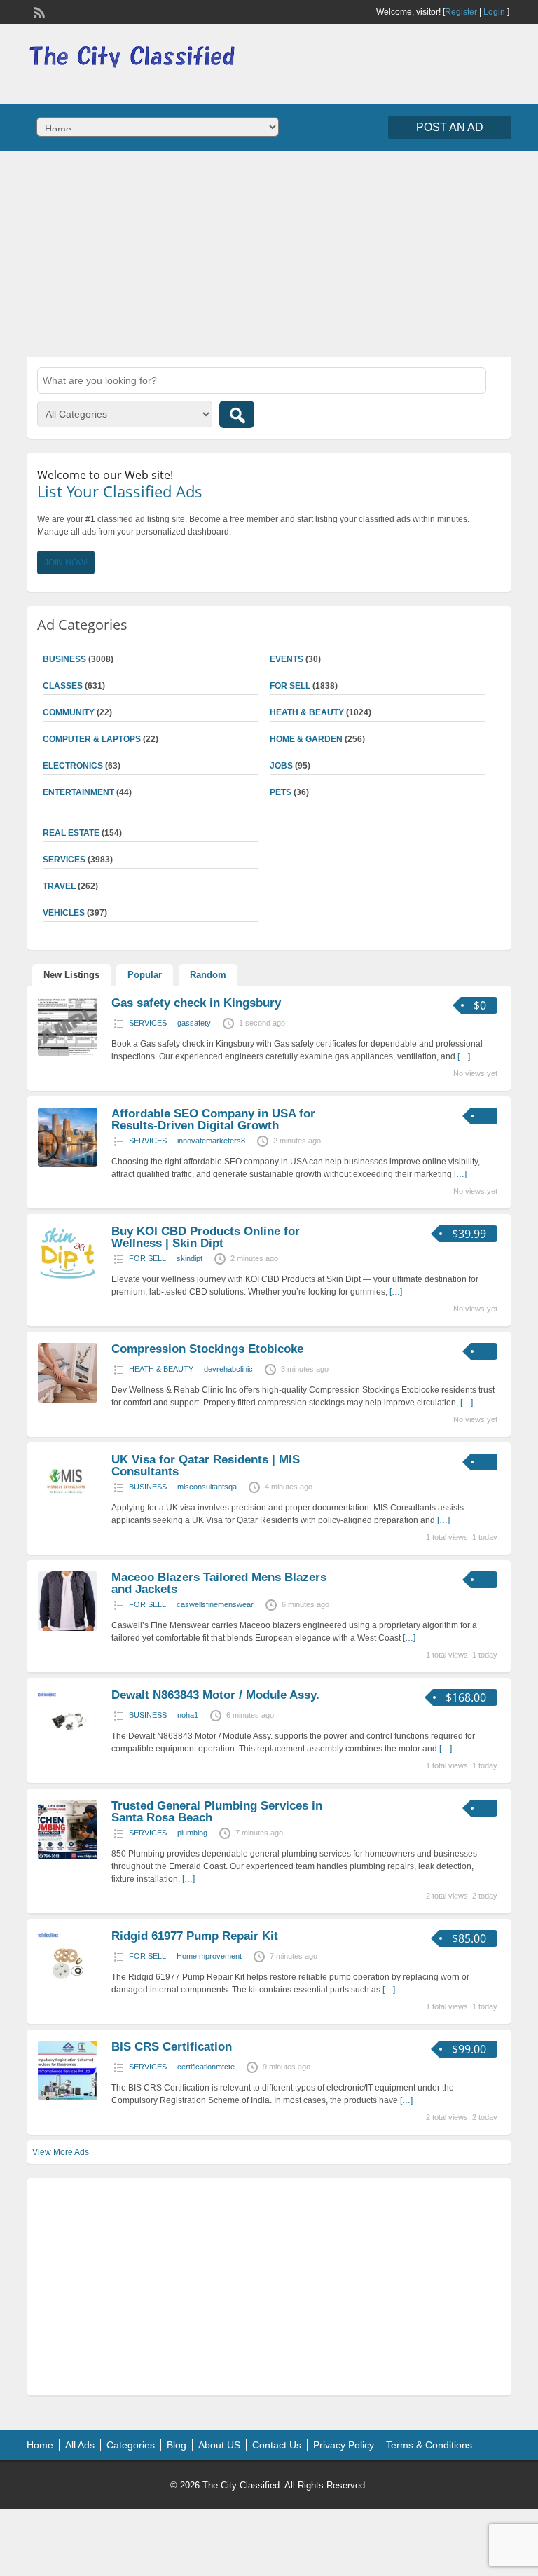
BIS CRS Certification (172, 2047)
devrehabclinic (228, 1369)
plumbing (192, 1833)
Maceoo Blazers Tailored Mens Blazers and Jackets (219, 1583)
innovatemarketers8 (211, 1141)
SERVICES (148, 1023)
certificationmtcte (206, 2067)
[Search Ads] (237, 414)
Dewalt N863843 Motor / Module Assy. (215, 1695)
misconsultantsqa (207, 1487)
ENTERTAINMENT (78, 792)
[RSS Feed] (38, 11)
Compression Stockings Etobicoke (207, 1349)
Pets (281, 792)
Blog (177, 2445)
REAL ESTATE (71, 833)
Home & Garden (306, 739)
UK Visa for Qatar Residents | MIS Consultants (206, 1466)
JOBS (281, 766)
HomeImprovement (209, 1956)
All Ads (80, 2445)
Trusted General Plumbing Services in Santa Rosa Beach (217, 1812)
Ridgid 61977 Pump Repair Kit (195, 1936)
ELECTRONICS (73, 766)
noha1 (188, 1715)
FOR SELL (290, 686)
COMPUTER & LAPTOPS (92, 739)
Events (287, 659)
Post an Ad (450, 127)
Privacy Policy (344, 2445)
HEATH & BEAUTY (307, 712)
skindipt (189, 1258)
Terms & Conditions (429, 2445)
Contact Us (277, 2445)
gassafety (194, 1023)
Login (494, 12)
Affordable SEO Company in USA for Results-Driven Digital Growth (213, 1120)
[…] (464, 1056)
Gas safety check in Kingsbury (196, 1003)
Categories (131, 2445)
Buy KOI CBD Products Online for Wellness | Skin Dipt (206, 1237)
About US (219, 2445)
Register (461, 12)
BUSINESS (148, 1487)
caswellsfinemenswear (215, 1604)
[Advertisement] (269, 252)
